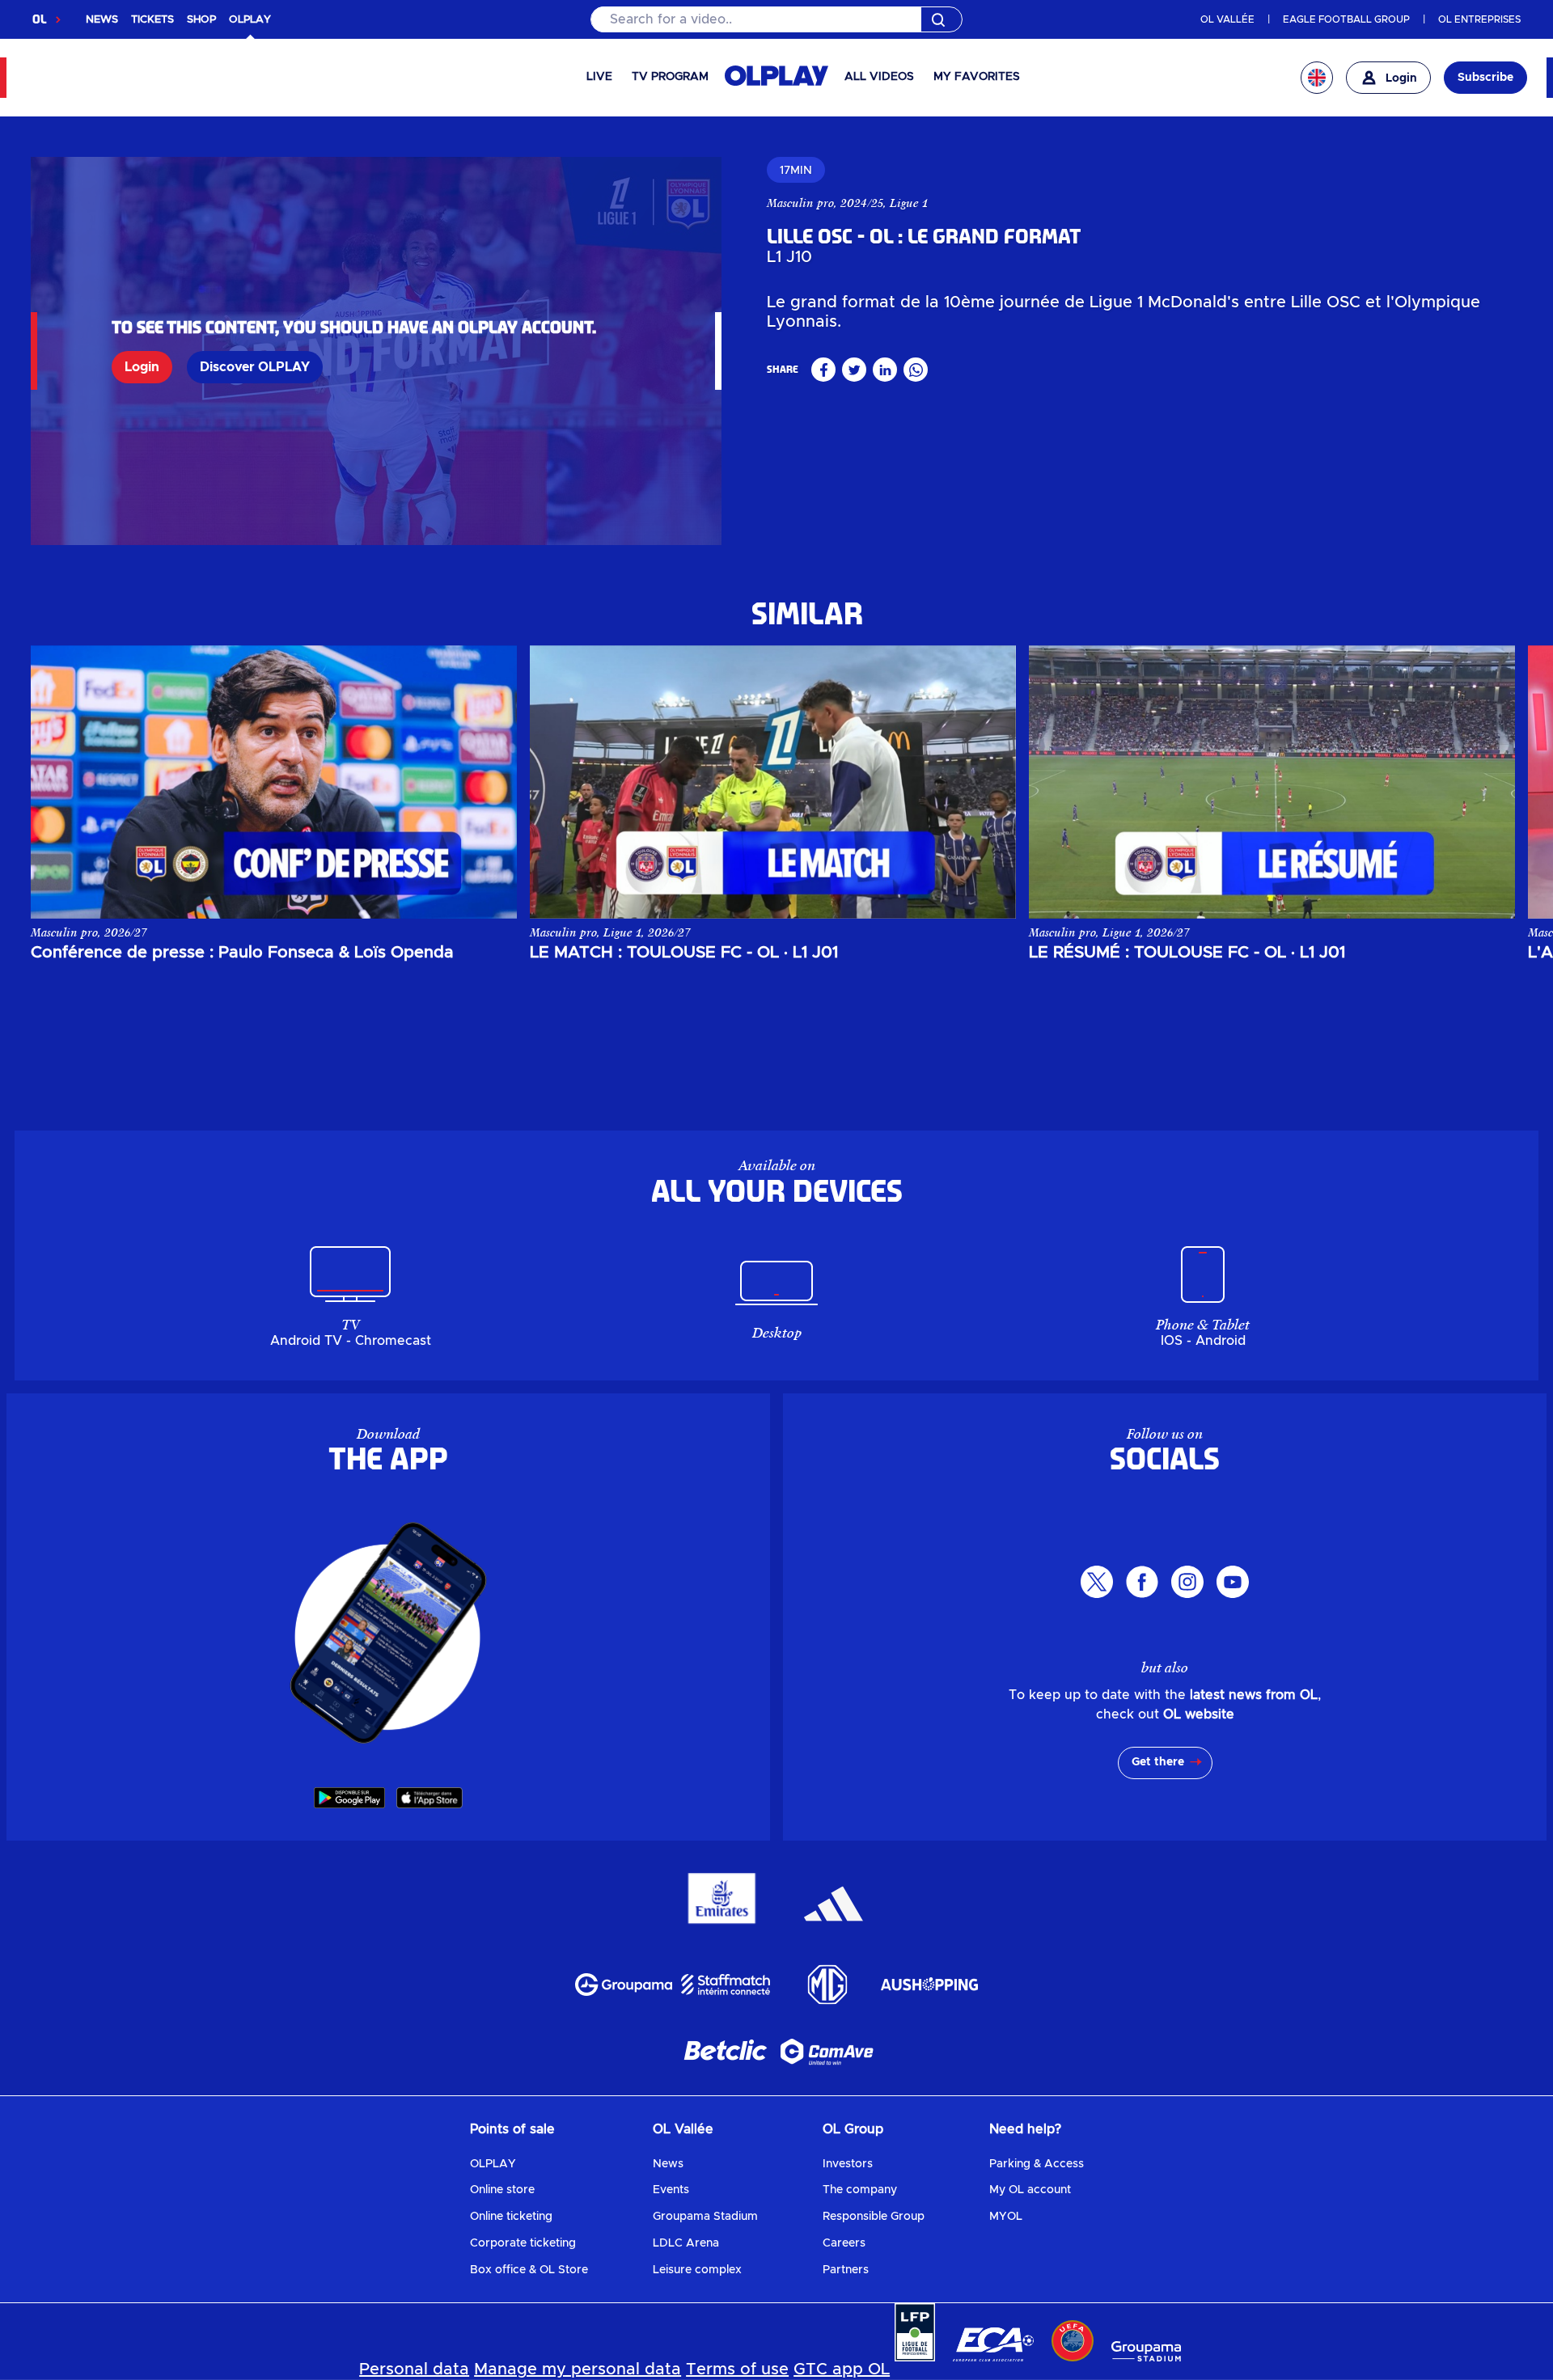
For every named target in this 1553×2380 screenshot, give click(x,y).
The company (860, 2190)
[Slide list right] (1487, 782)
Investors (848, 2164)
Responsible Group (874, 2217)
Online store (502, 2190)
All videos (879, 77)
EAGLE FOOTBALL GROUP (1346, 19)
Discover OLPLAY (255, 367)
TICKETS (152, 20)
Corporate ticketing (523, 2243)
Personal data (414, 2369)
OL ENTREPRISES (1479, 19)
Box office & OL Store (529, 2270)
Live (599, 77)
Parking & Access (1037, 2164)
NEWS (102, 20)
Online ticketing (511, 2217)
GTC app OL (842, 2369)
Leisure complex (697, 2270)
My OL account (1030, 2190)
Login (142, 367)
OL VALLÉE (1227, 19)
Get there (1158, 1762)
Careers (844, 2243)
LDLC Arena (686, 2243)
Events (671, 2190)
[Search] (776, 19)
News (668, 2164)
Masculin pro (800, 203)
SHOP (201, 20)
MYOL (1006, 2217)
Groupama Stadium (705, 2217)
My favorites (977, 77)
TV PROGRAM (670, 77)
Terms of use (737, 2369)
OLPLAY (493, 2164)
